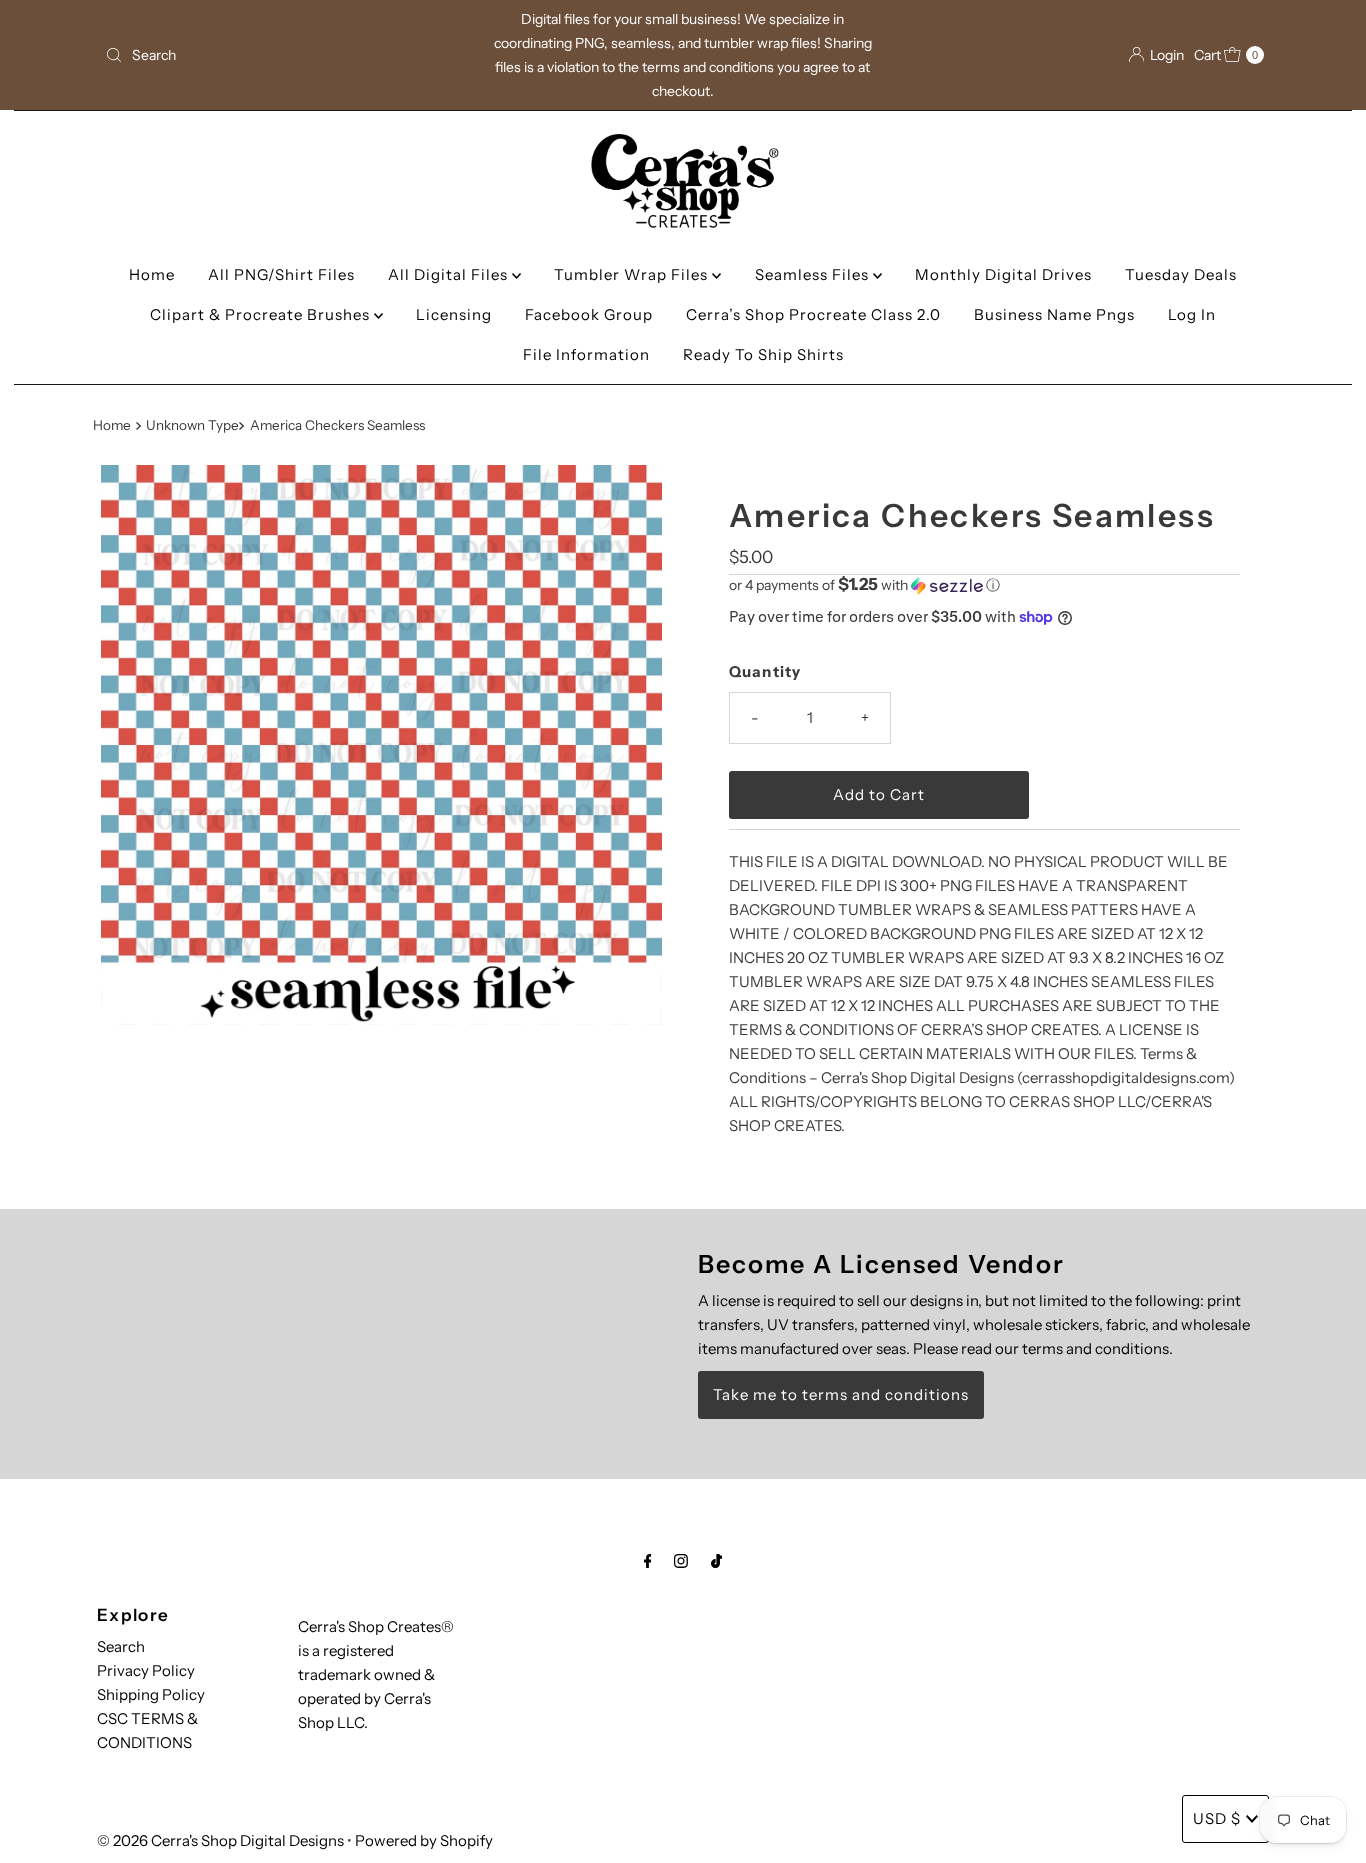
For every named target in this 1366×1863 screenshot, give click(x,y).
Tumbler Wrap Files (633, 274)
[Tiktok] (716, 1561)
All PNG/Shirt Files (281, 274)
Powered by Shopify (424, 1840)
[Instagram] (681, 1561)
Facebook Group (589, 314)
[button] (984, 585)
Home (152, 274)
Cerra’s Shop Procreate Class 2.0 (813, 314)
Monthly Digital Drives (1003, 274)
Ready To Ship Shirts (763, 354)
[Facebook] (648, 1561)
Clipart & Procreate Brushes (262, 314)
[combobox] (287, 55)
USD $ (1217, 1818)
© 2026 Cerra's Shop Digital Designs (220, 1840)
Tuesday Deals (1181, 274)
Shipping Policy (151, 1694)
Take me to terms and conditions (841, 1394)
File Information (586, 354)
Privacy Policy (146, 1670)
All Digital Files (450, 274)
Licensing (454, 314)
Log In (1192, 314)
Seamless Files (814, 274)
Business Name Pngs (1054, 314)
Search (121, 1646)
